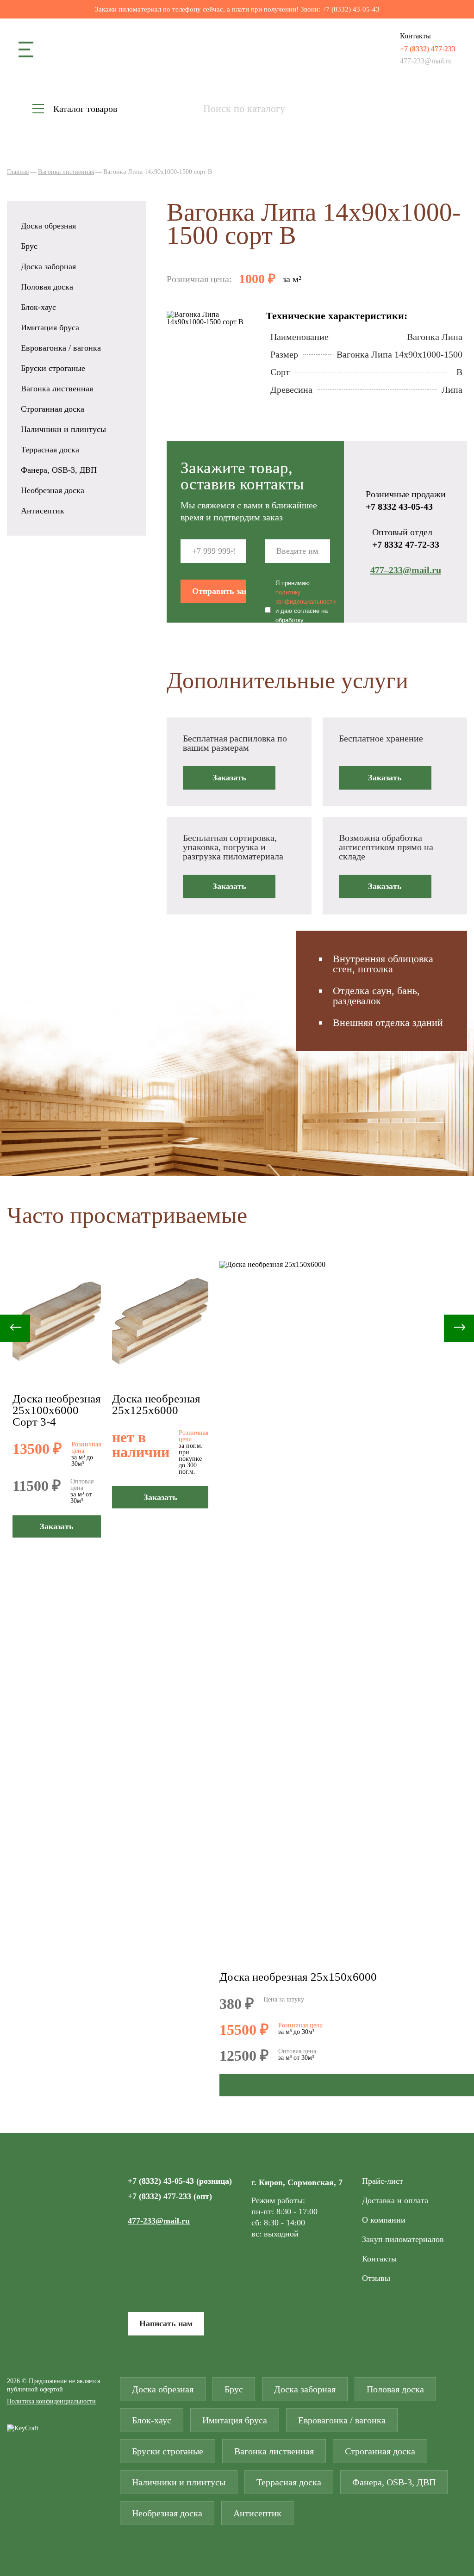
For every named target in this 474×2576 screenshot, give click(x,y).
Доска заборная (48, 266)
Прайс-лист (383, 2181)
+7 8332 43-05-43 (399, 507)
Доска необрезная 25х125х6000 (156, 1404)
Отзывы (376, 2278)
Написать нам (166, 2323)
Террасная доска (50, 450)
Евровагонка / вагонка (61, 348)
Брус (29, 246)
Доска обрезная (48, 226)
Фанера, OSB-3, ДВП (59, 470)
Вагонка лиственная (57, 389)
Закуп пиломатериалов (403, 2239)
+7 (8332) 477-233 (428, 49)
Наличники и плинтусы (63, 429)
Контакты (379, 2259)
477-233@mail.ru (426, 61)
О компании (384, 2220)
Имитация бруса (50, 327)
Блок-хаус (38, 307)
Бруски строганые (53, 368)
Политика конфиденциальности (51, 2402)
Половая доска (47, 287)
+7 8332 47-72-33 (406, 544)
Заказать (229, 778)
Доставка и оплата (395, 2200)
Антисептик (43, 511)
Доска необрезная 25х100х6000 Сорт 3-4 (57, 1410)
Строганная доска (53, 409)
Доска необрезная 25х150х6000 (298, 1977)
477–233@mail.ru (406, 570)
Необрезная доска (53, 490)
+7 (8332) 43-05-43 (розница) (180, 2181)
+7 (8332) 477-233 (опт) (170, 2196)
